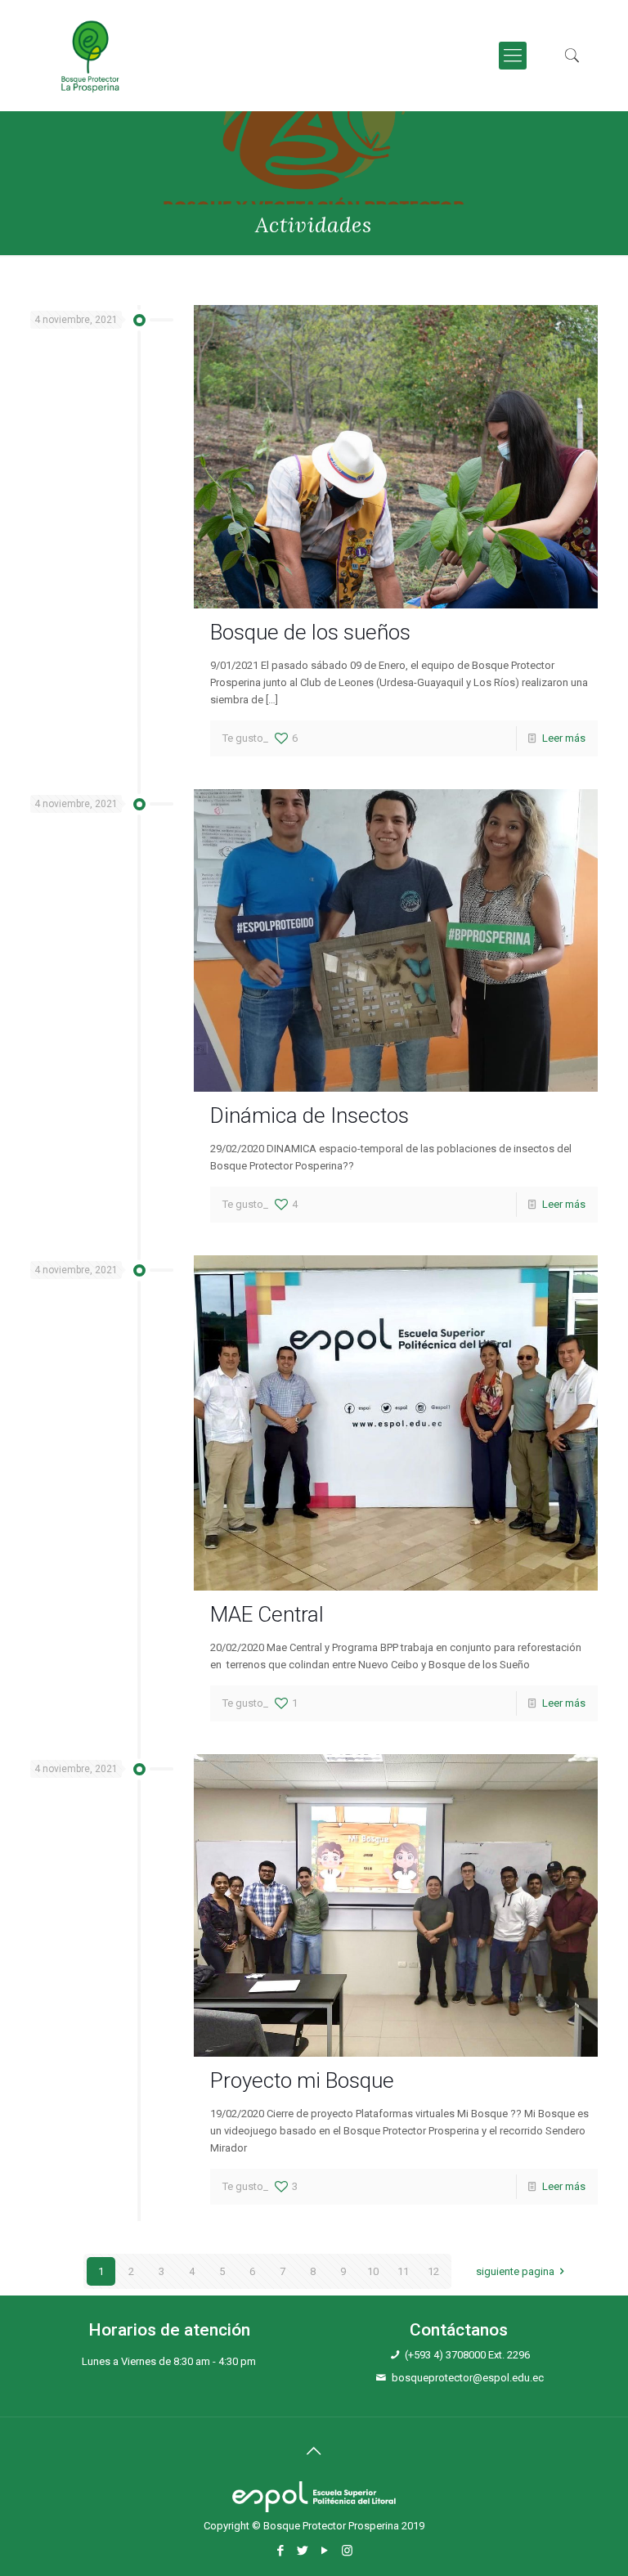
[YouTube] (325, 2551)
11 (403, 2271)
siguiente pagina (515, 2271)
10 (373, 2271)
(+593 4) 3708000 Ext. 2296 (467, 2355)
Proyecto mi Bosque (302, 2080)
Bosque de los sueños (310, 632)
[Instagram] (347, 2551)
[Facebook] (281, 2551)
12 (433, 2271)
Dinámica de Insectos (310, 1115)
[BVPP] (90, 56)
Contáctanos (459, 2330)
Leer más (564, 738)
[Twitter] (303, 2551)
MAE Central (267, 1614)
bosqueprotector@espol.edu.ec (468, 2378)
